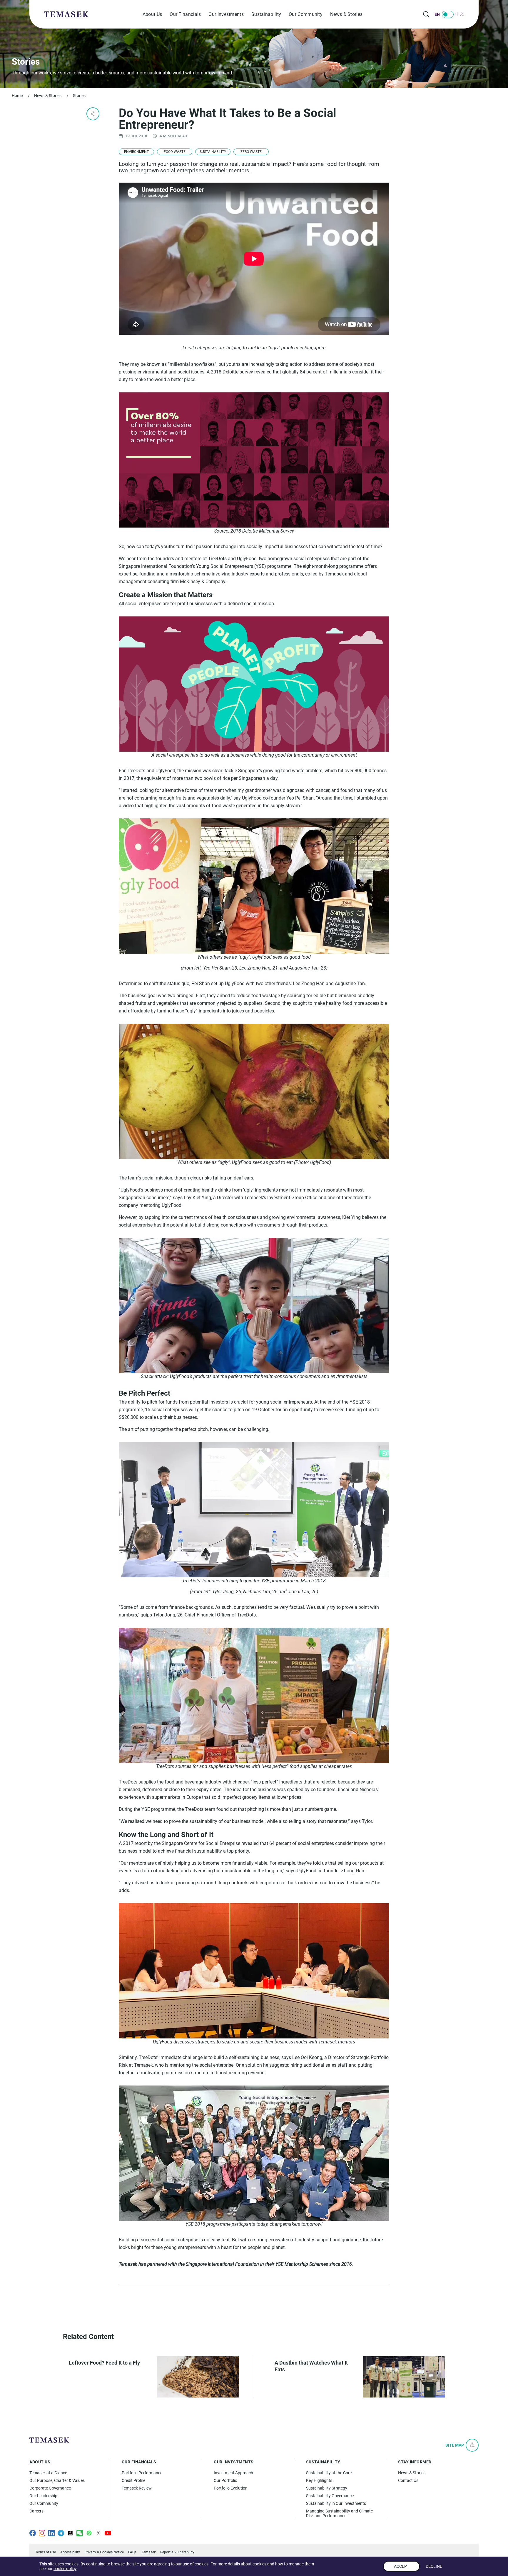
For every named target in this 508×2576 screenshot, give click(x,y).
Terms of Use (46, 2552)
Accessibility (70, 2552)
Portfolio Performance (142, 2473)
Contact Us (408, 2480)
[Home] (66, 14)
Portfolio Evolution (231, 2488)
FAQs (132, 2552)
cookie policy (65, 2569)
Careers (36, 2511)
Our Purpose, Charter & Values (57, 2480)
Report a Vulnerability (177, 2552)
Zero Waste (251, 152)
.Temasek (148, 2552)
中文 (460, 14)
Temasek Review (137, 2488)
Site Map (455, 2445)
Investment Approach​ (233, 2473)
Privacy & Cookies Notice (104, 2552)
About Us (152, 14)
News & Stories (346, 14)
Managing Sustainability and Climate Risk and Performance (339, 2513)
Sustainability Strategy (327, 2488)
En (437, 14)
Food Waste (175, 152)
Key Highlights (319, 2480)
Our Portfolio (225, 2480)
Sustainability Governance (330, 2496)
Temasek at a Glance (48, 2473)
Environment (136, 152)
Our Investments (226, 14)
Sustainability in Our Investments (336, 2503)
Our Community (306, 14)
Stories (79, 96)
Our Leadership (43, 2496)
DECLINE (434, 2566)
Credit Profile (133, 2480)
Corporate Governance (50, 2488)
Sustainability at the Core (329, 2473)
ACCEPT (402, 2566)
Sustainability (266, 14)
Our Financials (185, 14)
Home (17, 96)
